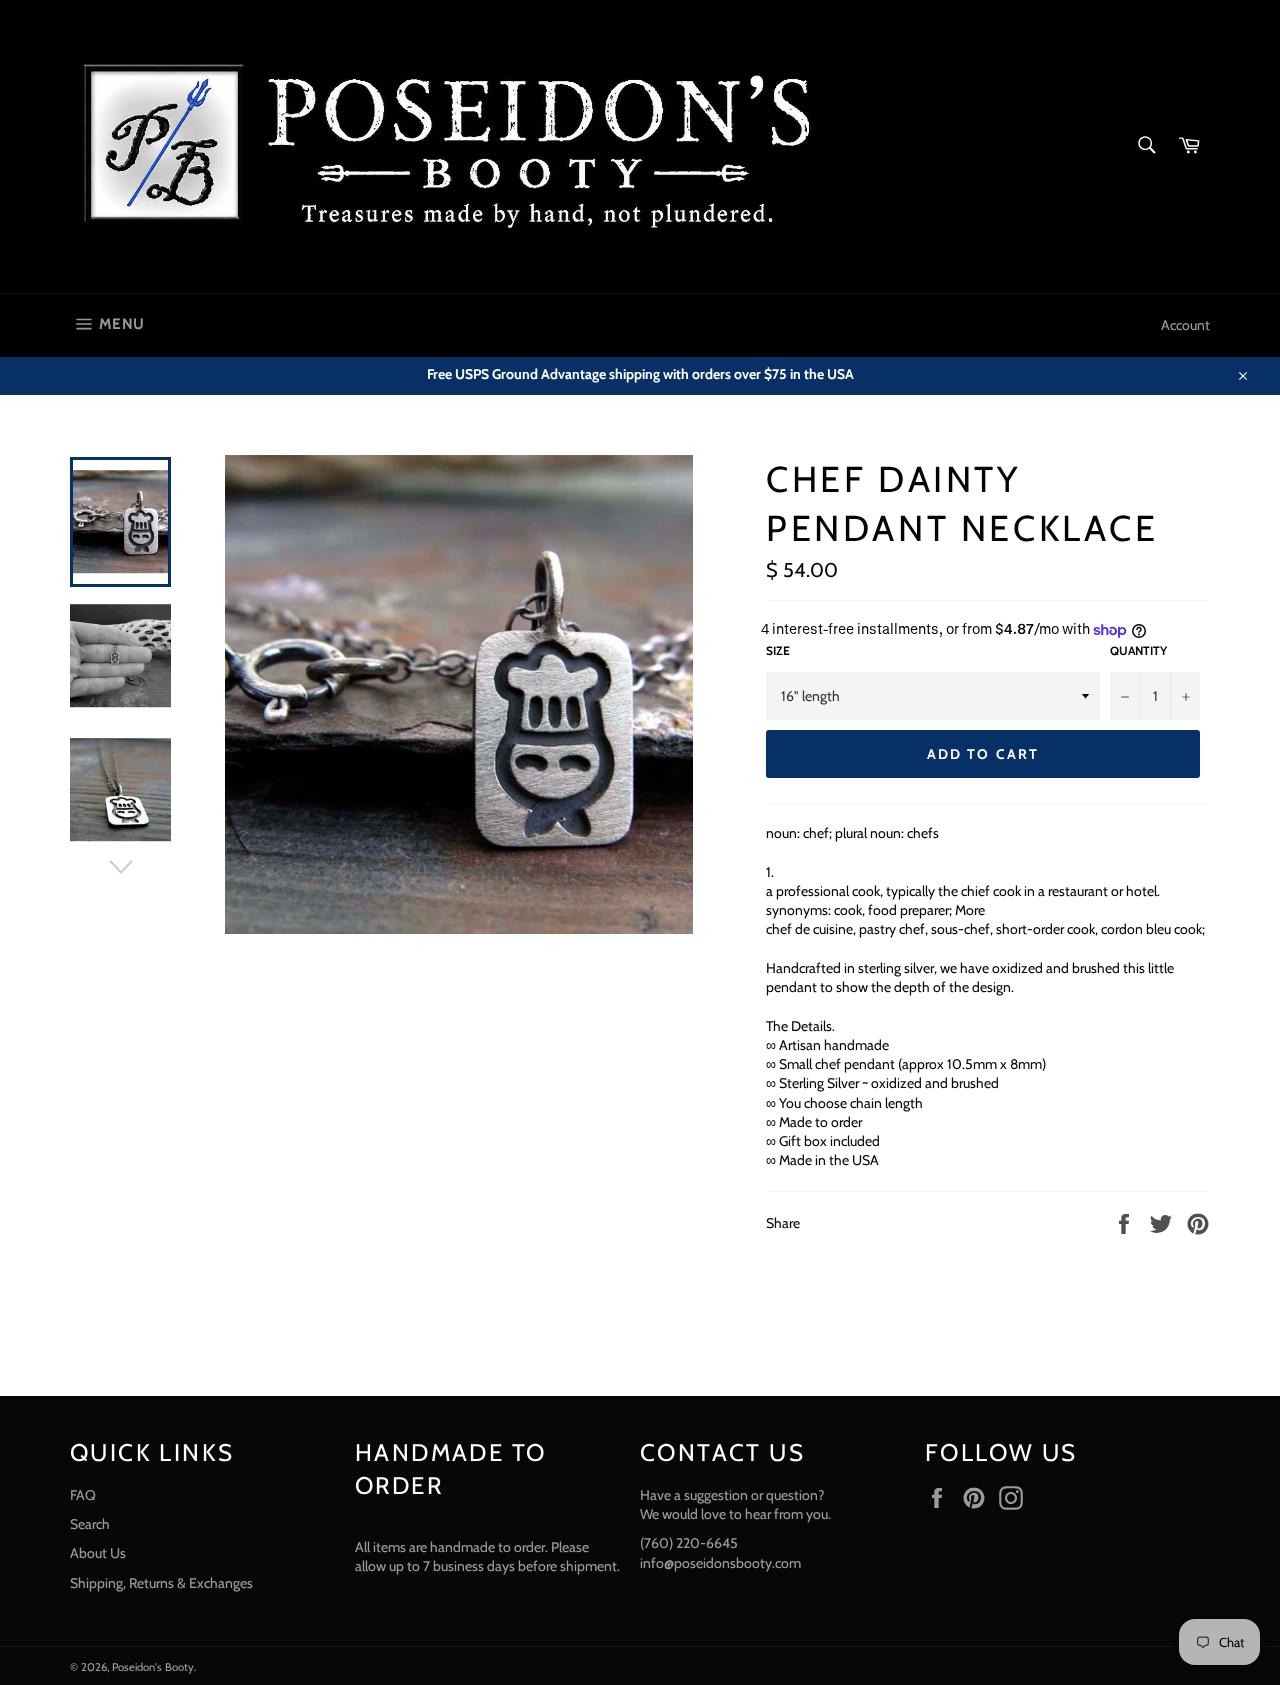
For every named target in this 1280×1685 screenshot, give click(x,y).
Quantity (1138, 650)
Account (1185, 325)
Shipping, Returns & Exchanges (161, 1583)
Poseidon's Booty (153, 1667)
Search (90, 1524)
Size (778, 650)
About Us (98, 1553)
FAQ (83, 1495)
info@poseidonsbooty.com (720, 1563)
